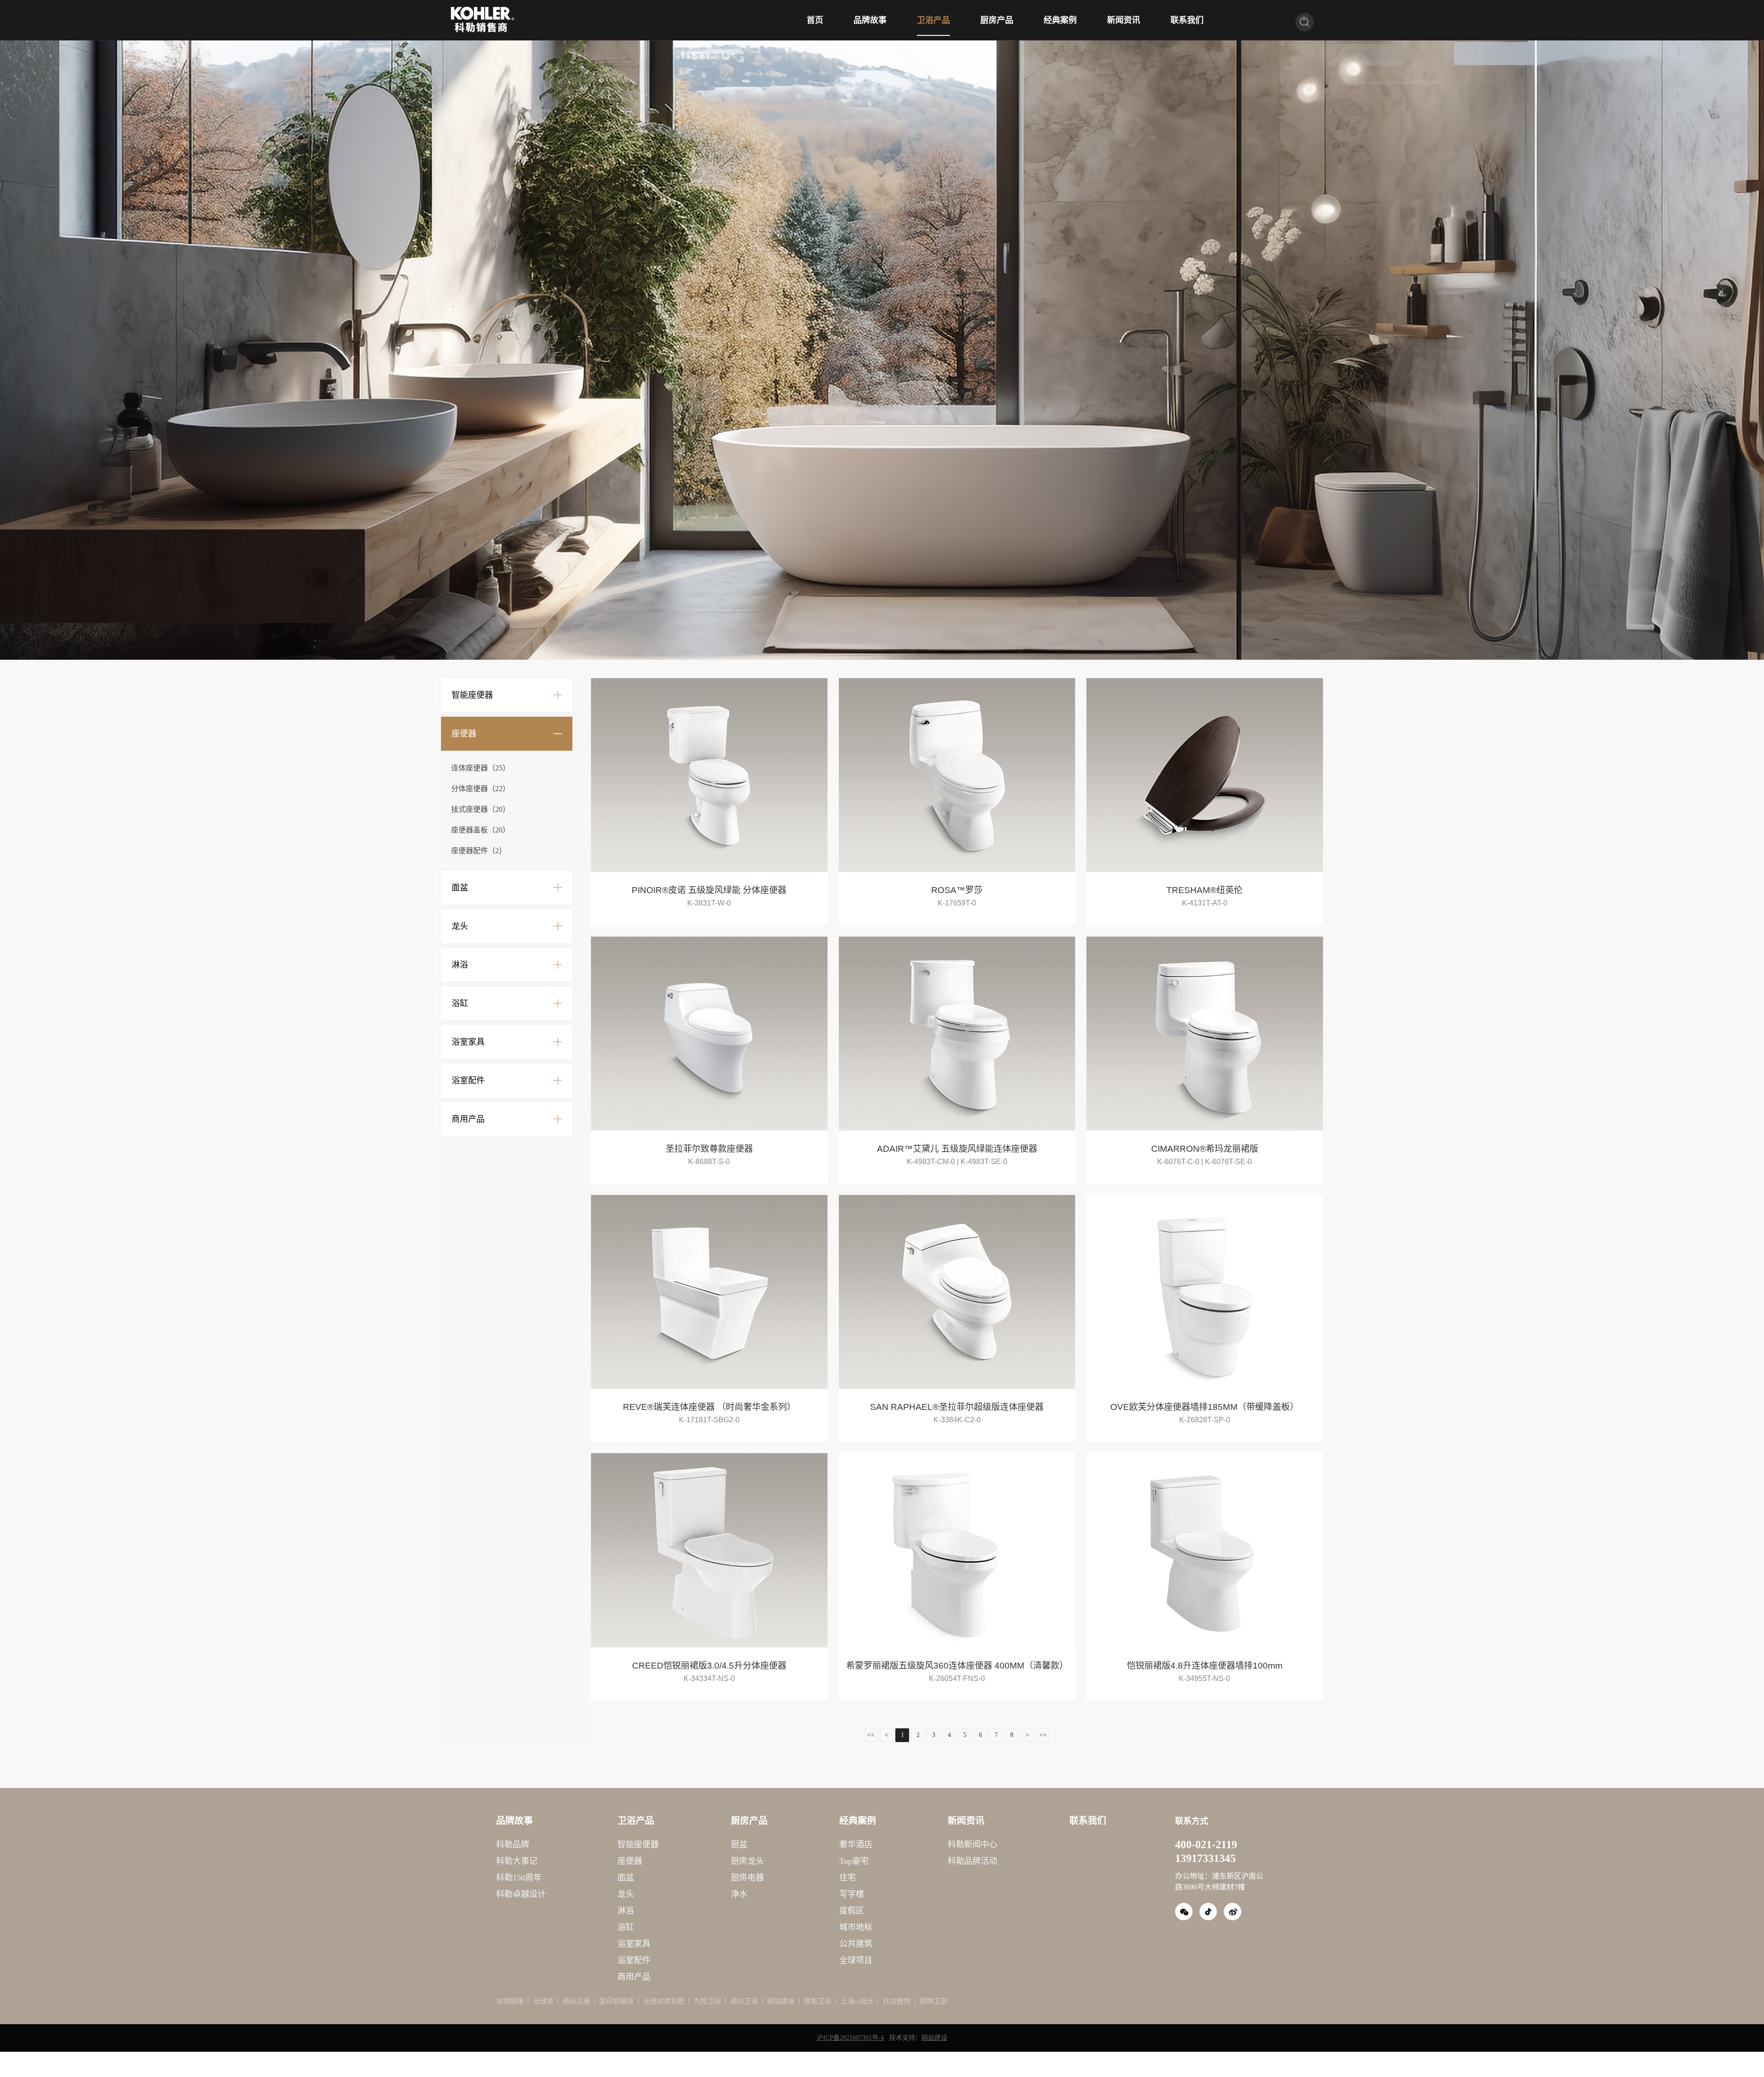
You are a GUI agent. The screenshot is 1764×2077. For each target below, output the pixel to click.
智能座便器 (472, 695)
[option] (882, 350)
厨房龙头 (747, 1861)
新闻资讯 (1124, 20)
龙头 (460, 926)
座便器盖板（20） (481, 830)
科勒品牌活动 (972, 1861)
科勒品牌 (513, 1845)
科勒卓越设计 (521, 1894)
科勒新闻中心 (972, 1845)
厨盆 (739, 1845)
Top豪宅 (854, 1861)
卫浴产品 (933, 20)
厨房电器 (747, 1878)
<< (871, 1735)
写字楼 (852, 1894)
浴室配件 (468, 1081)
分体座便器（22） (481, 789)
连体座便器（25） (481, 768)
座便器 (464, 734)
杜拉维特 (897, 2001)
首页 (815, 20)
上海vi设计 (857, 2001)
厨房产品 (997, 20)
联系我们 (1187, 20)
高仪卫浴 (744, 2001)
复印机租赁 (617, 2001)
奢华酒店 (856, 1845)
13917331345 (1205, 1858)
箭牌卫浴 (933, 2001)
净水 (739, 1894)
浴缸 (460, 1003)
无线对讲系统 (664, 2001)
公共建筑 (856, 1944)
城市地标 (856, 1927)
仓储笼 (543, 2001)
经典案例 (1060, 20)
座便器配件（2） (479, 851)
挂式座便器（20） (481, 809)
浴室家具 (468, 1042)
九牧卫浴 (707, 2001)
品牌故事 (870, 20)
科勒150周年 (519, 1878)
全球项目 (856, 1960)
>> (1043, 1735)
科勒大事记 (517, 1861)
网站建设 (781, 2001)
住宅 (848, 1878)
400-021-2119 (1206, 1845)
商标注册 (577, 2001)
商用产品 (468, 1119)
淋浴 (460, 965)
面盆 (460, 888)
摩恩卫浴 (818, 2001)
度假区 (852, 1911)
